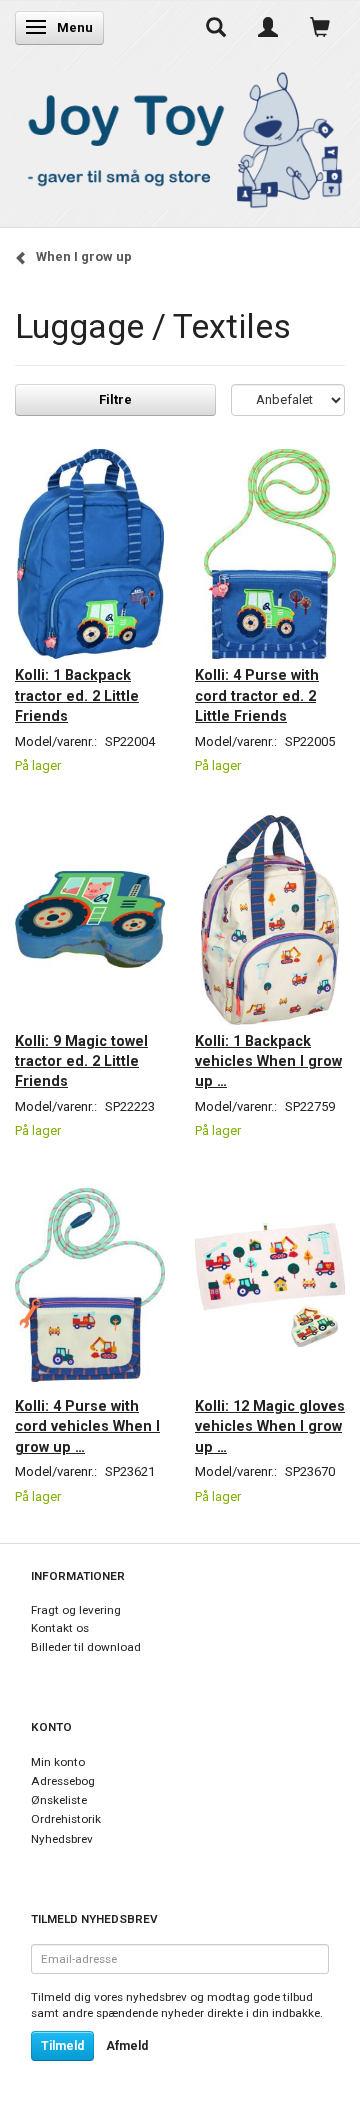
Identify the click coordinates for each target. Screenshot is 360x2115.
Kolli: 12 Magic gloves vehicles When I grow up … (270, 1426)
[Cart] (320, 27)
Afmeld (127, 2046)
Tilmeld (62, 2046)
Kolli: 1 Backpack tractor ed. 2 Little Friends (77, 695)
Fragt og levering (76, 1610)
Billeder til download (86, 1647)
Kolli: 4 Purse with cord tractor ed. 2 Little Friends (257, 695)
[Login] (268, 27)
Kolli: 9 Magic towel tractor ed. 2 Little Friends (81, 1061)
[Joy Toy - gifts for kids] (180, 136)
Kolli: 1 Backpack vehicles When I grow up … (268, 1061)
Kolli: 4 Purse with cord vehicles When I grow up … (87, 1426)
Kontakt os (60, 1628)
